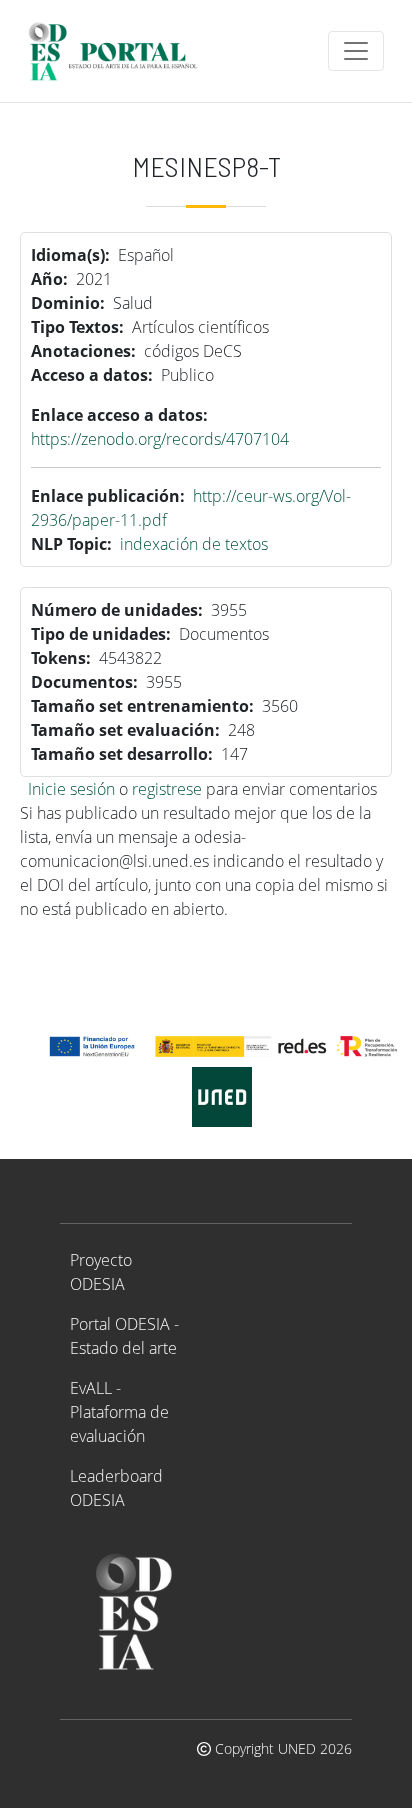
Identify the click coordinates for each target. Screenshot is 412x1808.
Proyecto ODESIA (101, 1272)
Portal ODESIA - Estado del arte (124, 1336)
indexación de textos (194, 544)
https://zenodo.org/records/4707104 (160, 439)
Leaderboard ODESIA (116, 1488)
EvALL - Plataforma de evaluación (119, 1412)
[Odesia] (121, 51)
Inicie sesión (71, 789)
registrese (167, 789)
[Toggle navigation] (356, 51)
